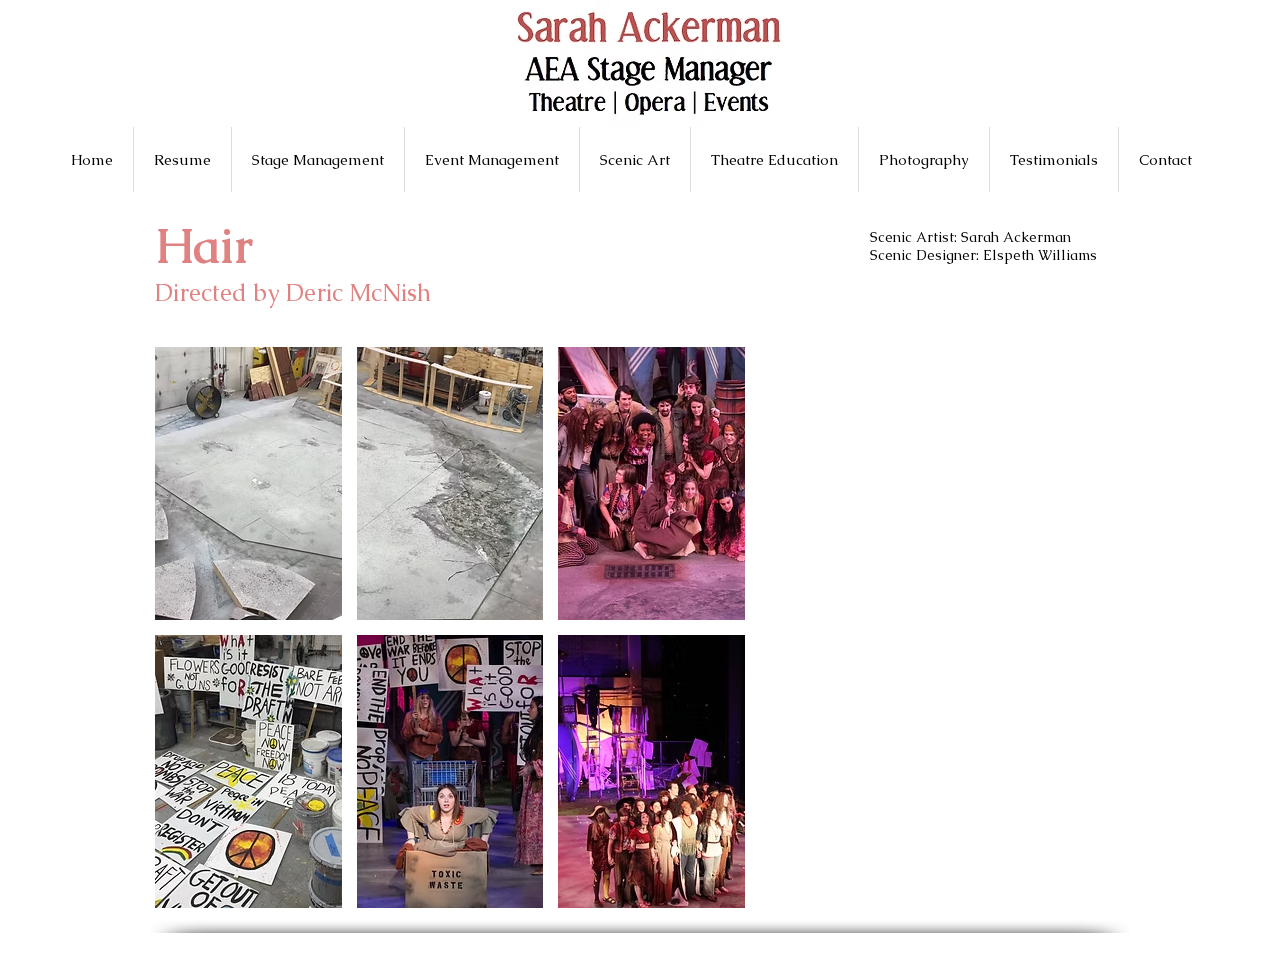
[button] (248, 483)
